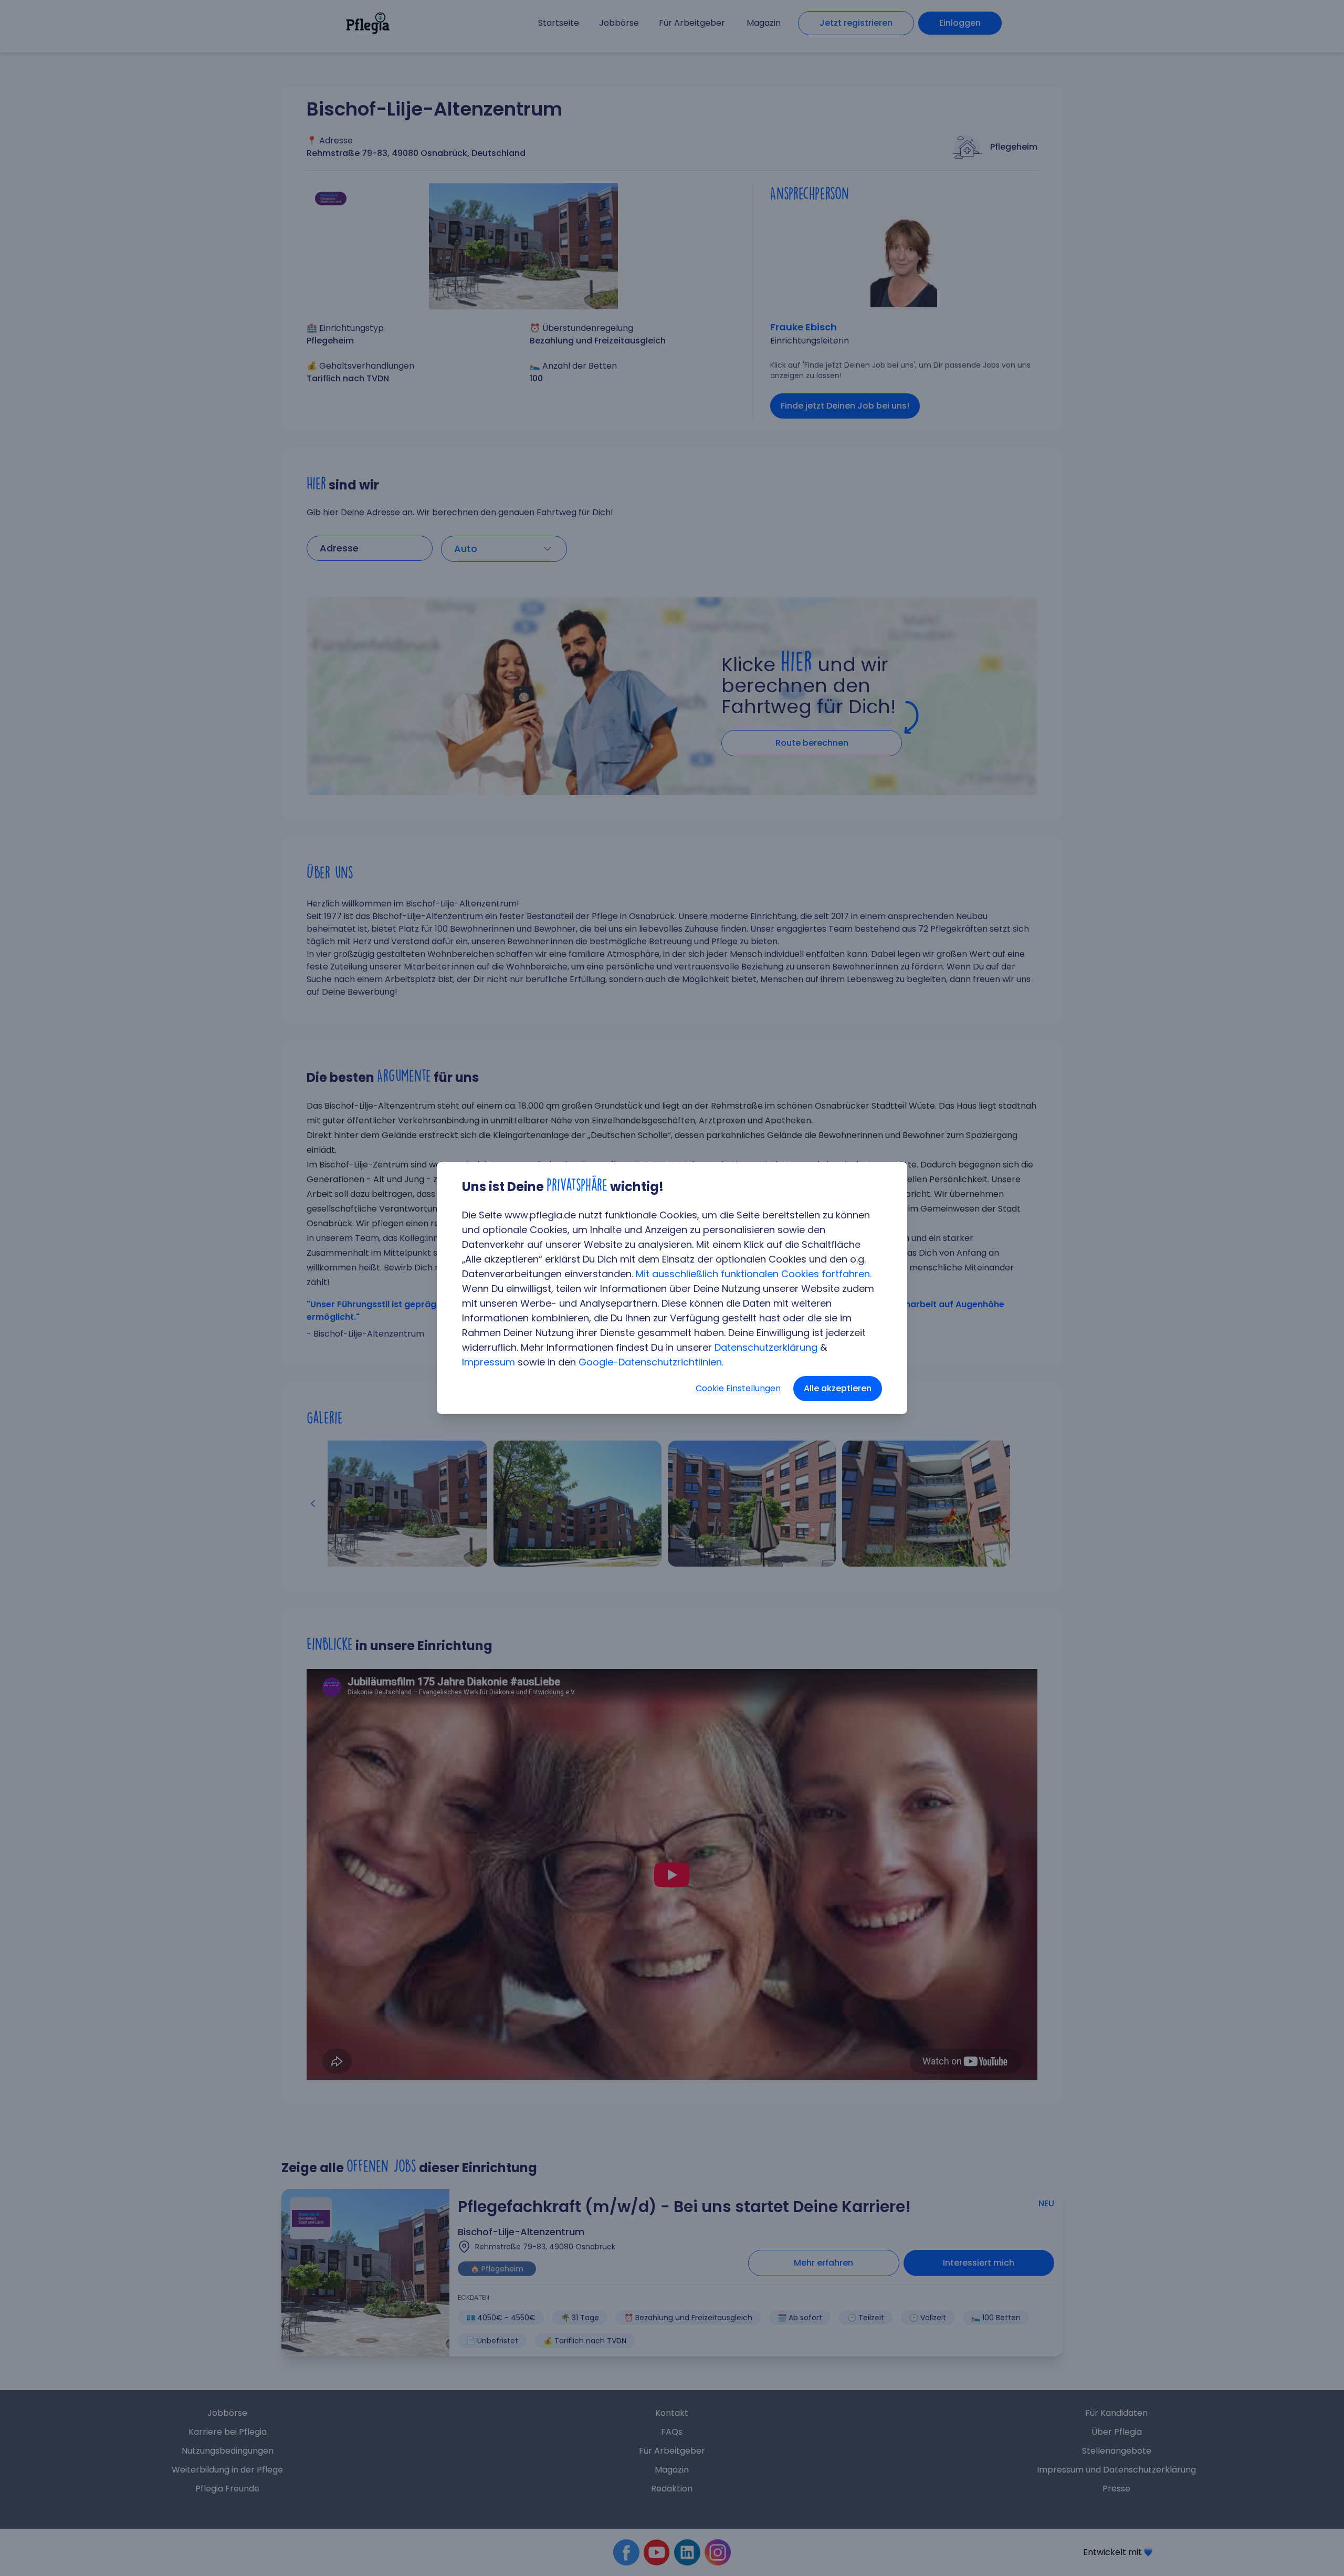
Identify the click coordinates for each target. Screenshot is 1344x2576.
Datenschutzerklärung (766, 1347)
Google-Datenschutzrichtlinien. (651, 1362)
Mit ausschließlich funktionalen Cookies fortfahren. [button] (754, 1274)
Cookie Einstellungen (738, 1388)
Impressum (489, 1362)
